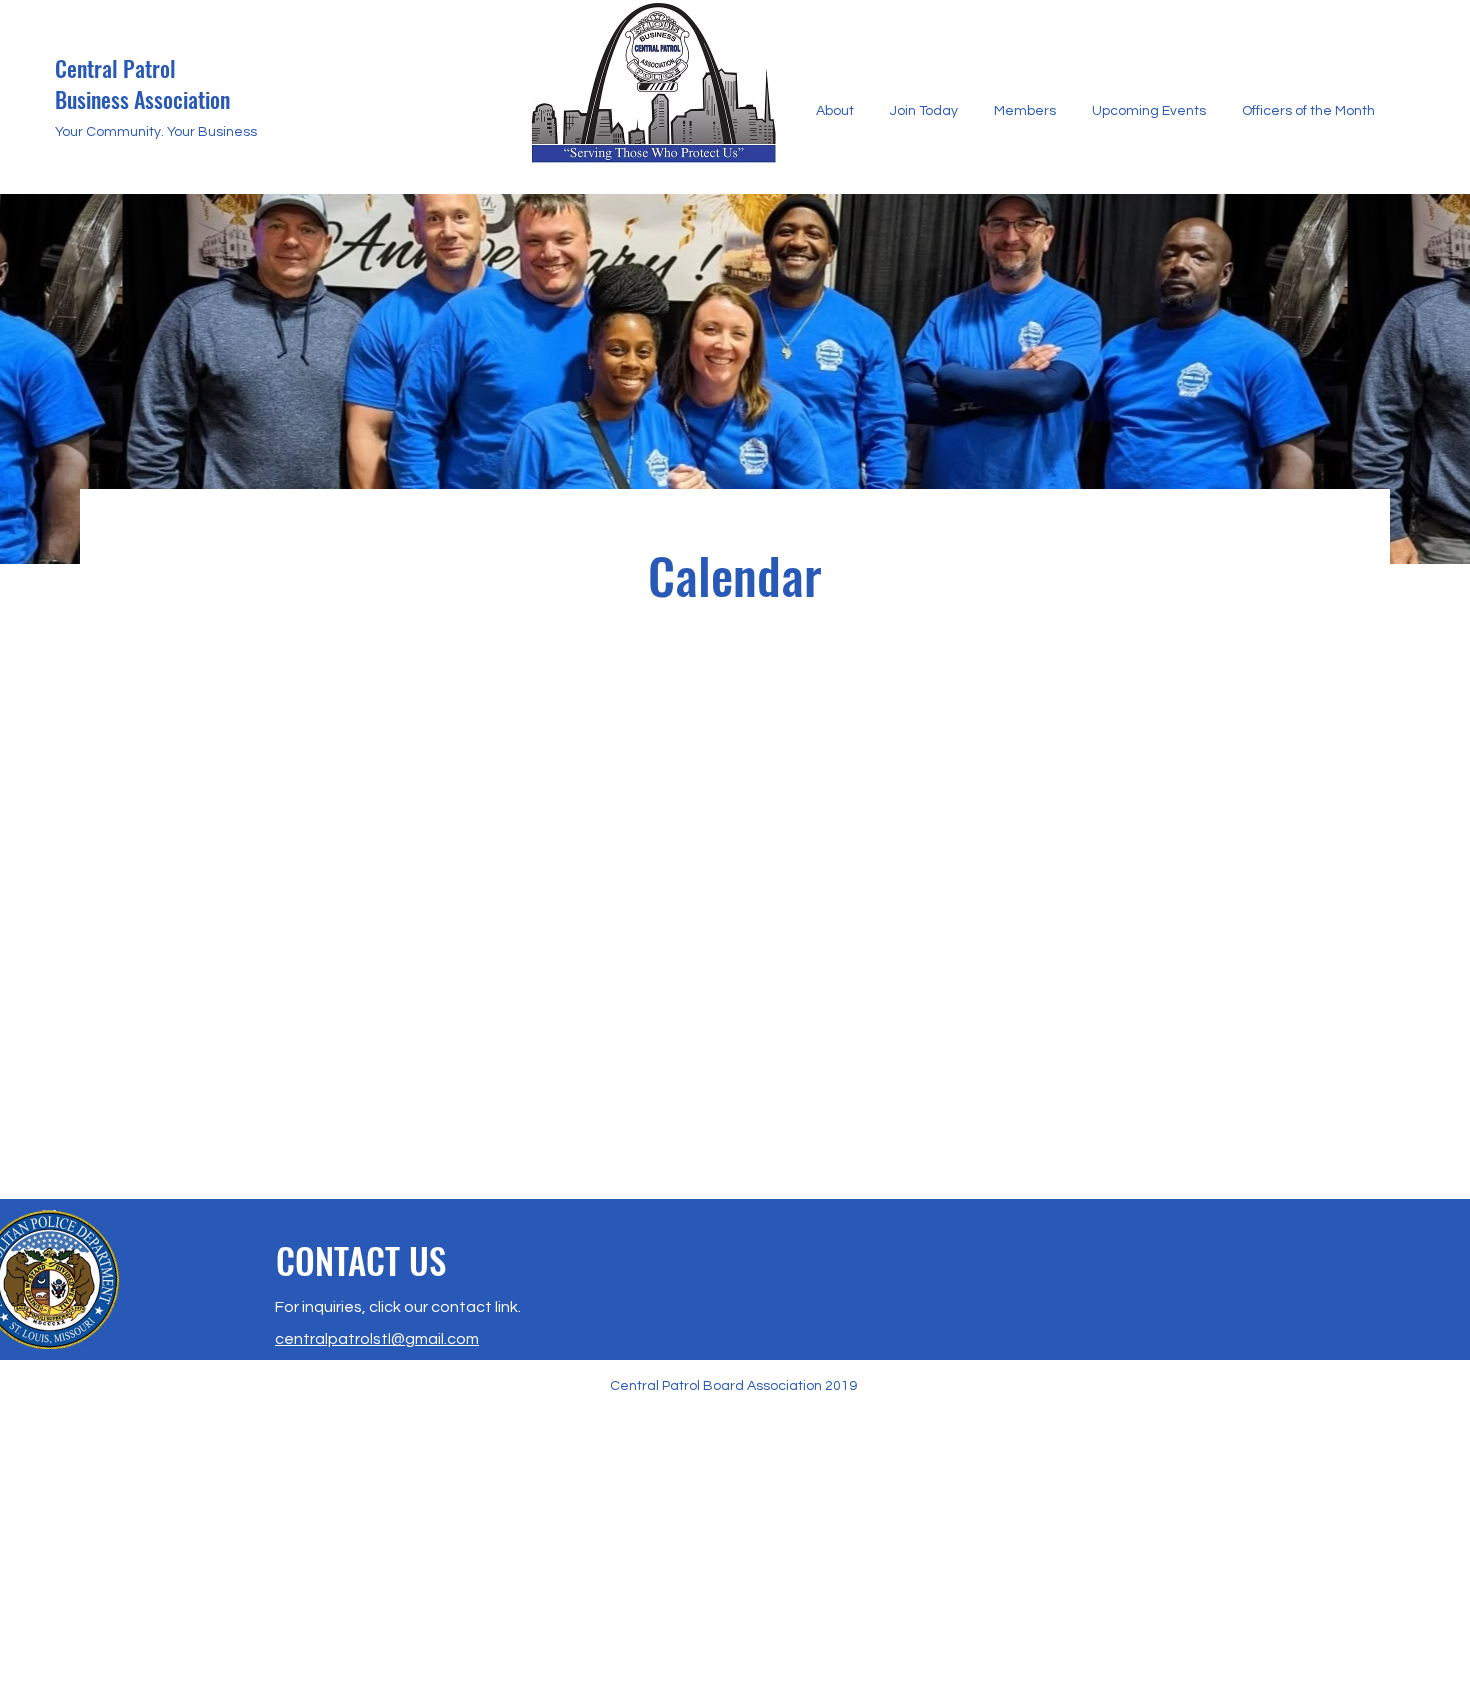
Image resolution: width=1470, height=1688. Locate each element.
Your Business (212, 132)
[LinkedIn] (380, 1673)
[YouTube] (340, 1673)
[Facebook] (300, 1673)
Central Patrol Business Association (142, 83)
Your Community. (111, 132)
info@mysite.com (382, 1622)
